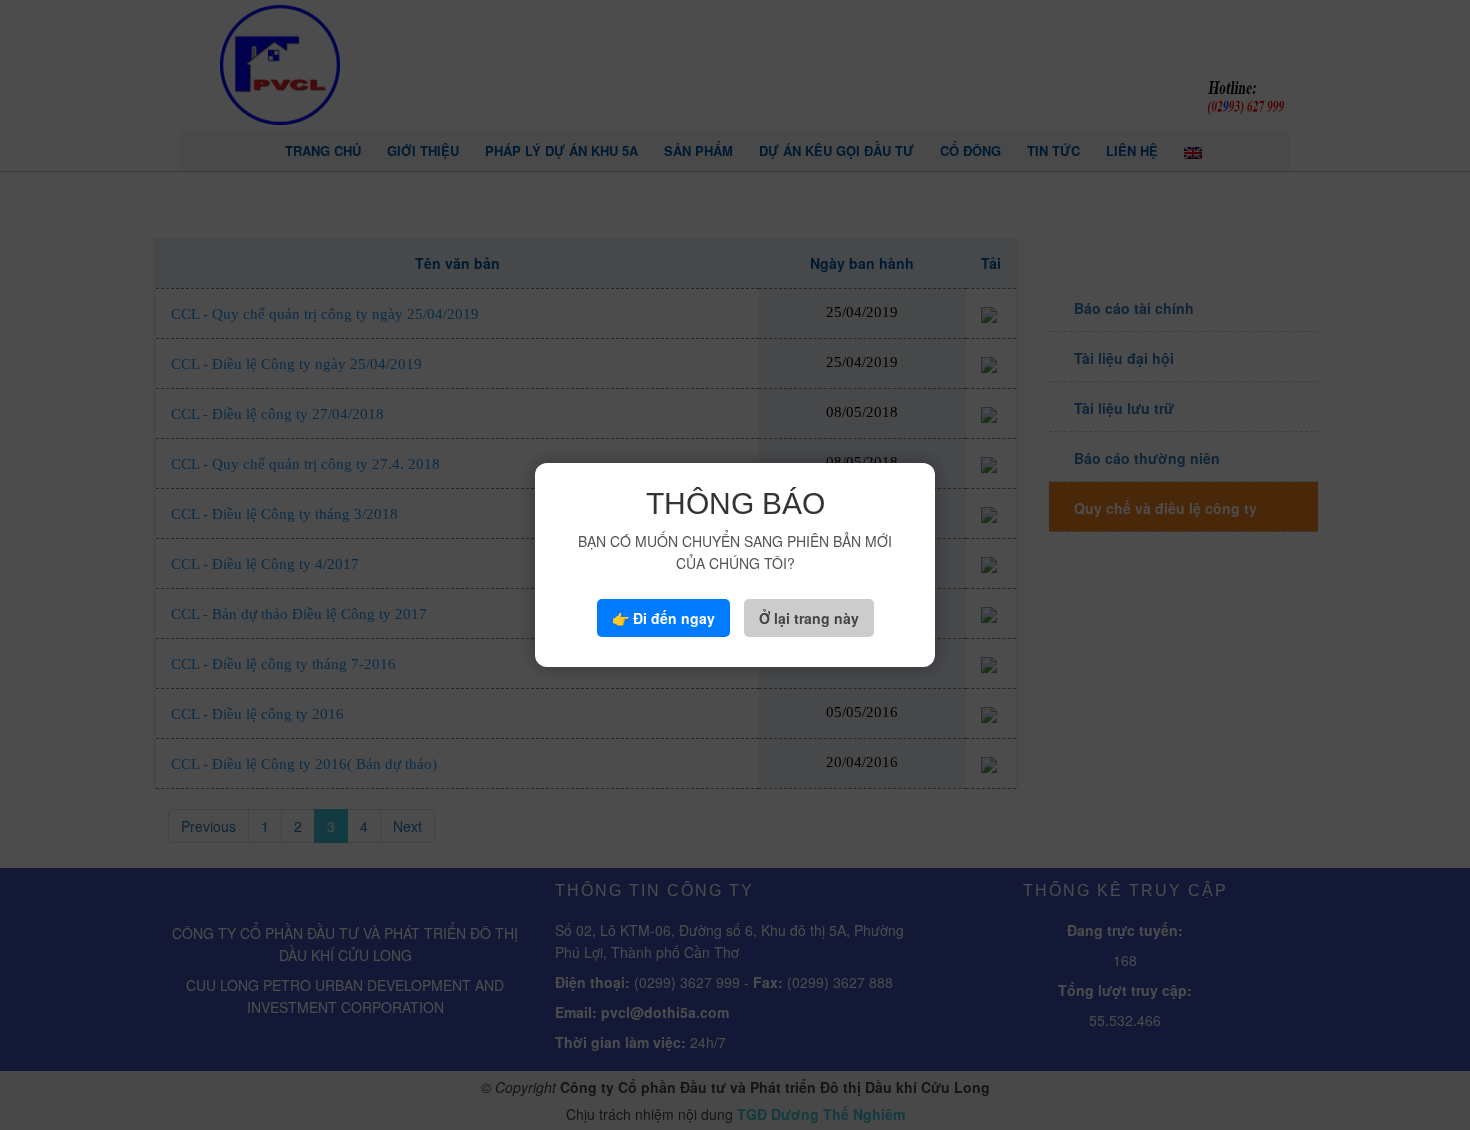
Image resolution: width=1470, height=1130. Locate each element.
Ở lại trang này (809, 618)
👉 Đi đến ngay (663, 618)
